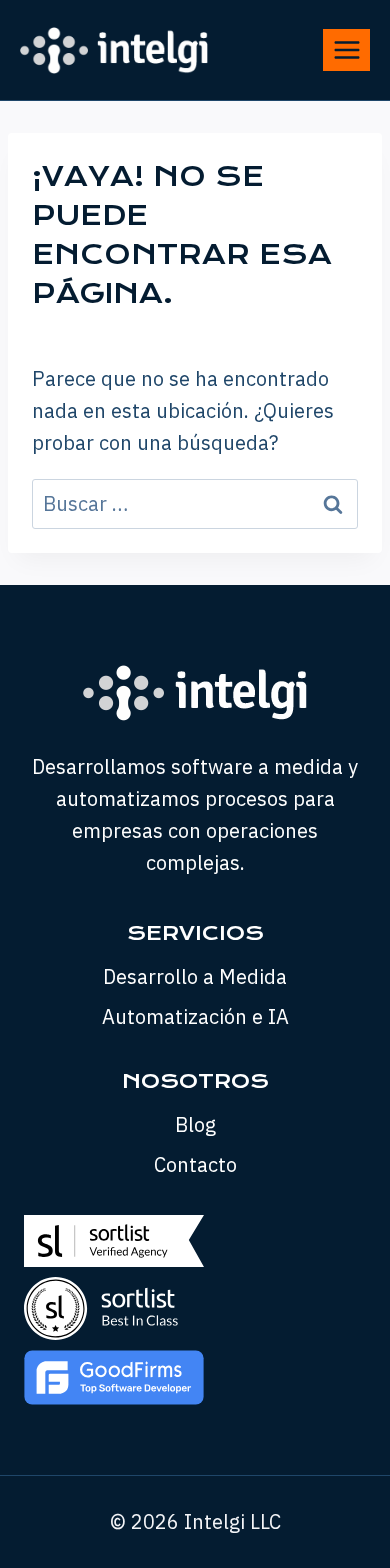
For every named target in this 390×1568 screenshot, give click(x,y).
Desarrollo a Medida (195, 976)
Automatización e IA (195, 1016)
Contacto (195, 1164)
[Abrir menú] (346, 49)
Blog (195, 1124)
